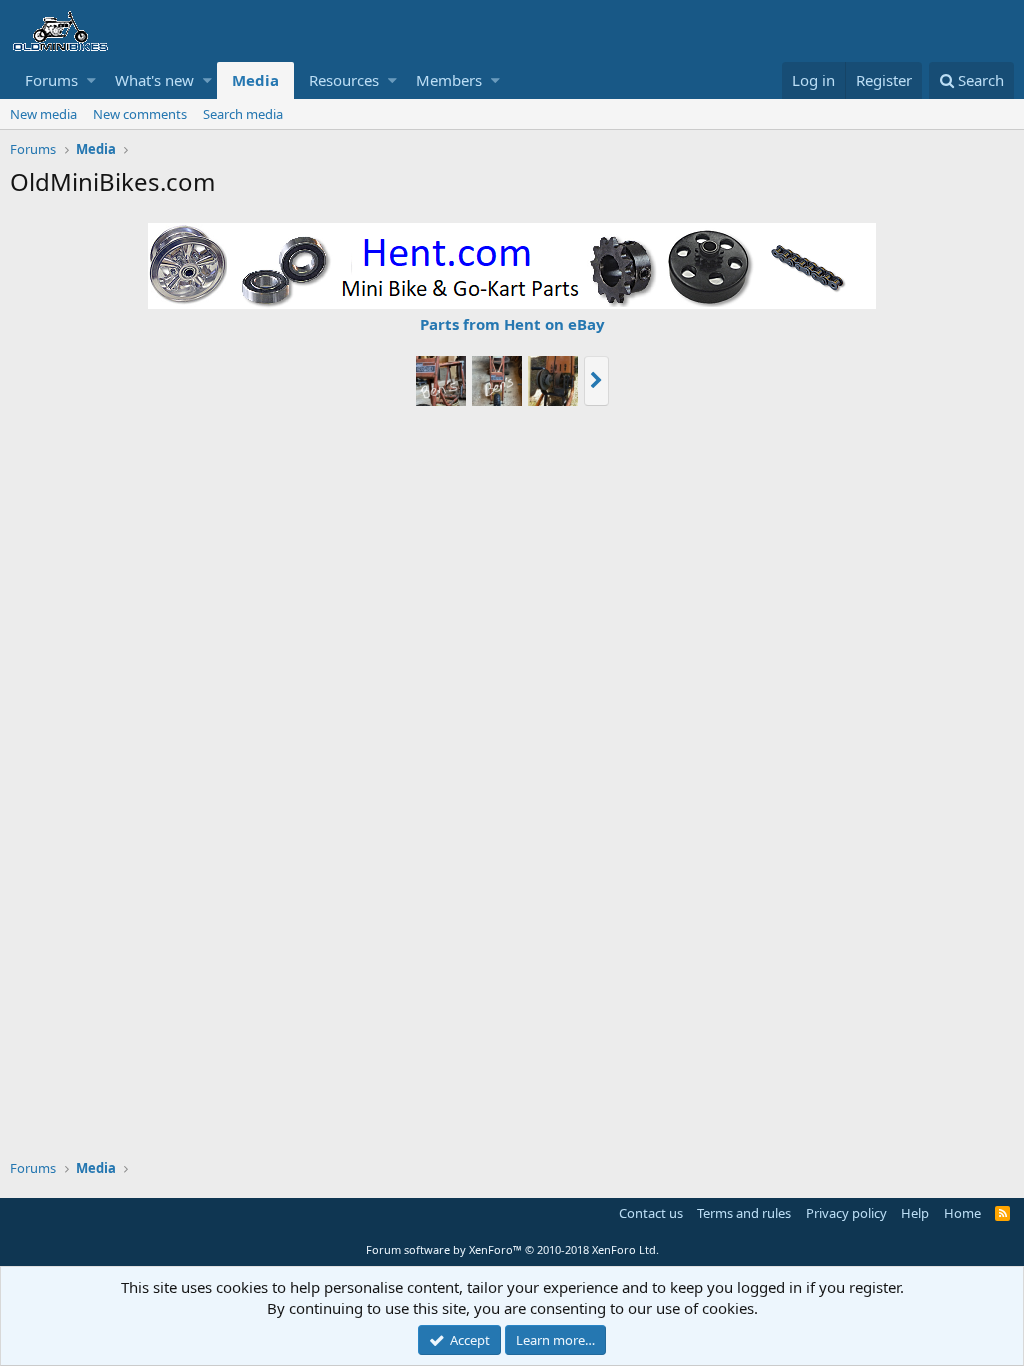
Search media (243, 114)
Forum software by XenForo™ (512, 1249)
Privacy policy (846, 1213)
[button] (91, 80)
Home (962, 1213)
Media (255, 80)
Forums (51, 80)
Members (449, 80)
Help (915, 1213)
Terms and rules (744, 1213)
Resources (344, 80)
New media (43, 114)
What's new (154, 80)
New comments (140, 114)
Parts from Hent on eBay (512, 324)
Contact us (651, 1213)
